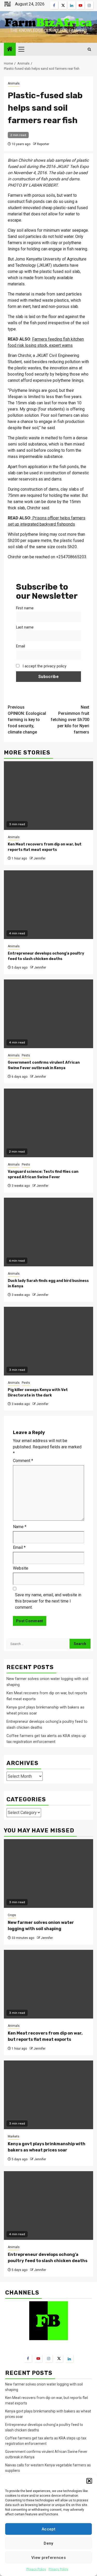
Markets (14, 2136)
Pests (26, 1055)
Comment (23, 1461)
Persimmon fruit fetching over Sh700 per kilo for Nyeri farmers (70, 720)
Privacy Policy (36, 2569)
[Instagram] (49, 2358)
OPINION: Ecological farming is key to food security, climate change (27, 720)
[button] (89, 2481)
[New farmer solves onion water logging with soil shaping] (48, 1873)
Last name (25, 627)
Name (20, 1527)
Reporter (43, 144)
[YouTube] (38, 2358)
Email (21, 646)
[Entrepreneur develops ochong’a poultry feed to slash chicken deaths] (48, 2206)
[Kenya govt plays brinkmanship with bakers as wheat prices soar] (48, 2095)
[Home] (10, 50)
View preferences (48, 2558)
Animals (14, 83)
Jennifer (40, 858)
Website (21, 1568)
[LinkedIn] (69, 2359)
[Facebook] (28, 2358)
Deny (48, 2543)
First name (25, 608)
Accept (48, 2529)
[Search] (89, 49)
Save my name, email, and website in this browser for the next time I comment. (48, 1601)
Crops (12, 1915)
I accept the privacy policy (44, 666)
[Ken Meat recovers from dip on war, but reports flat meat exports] (48, 1984)
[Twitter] (59, 2358)
